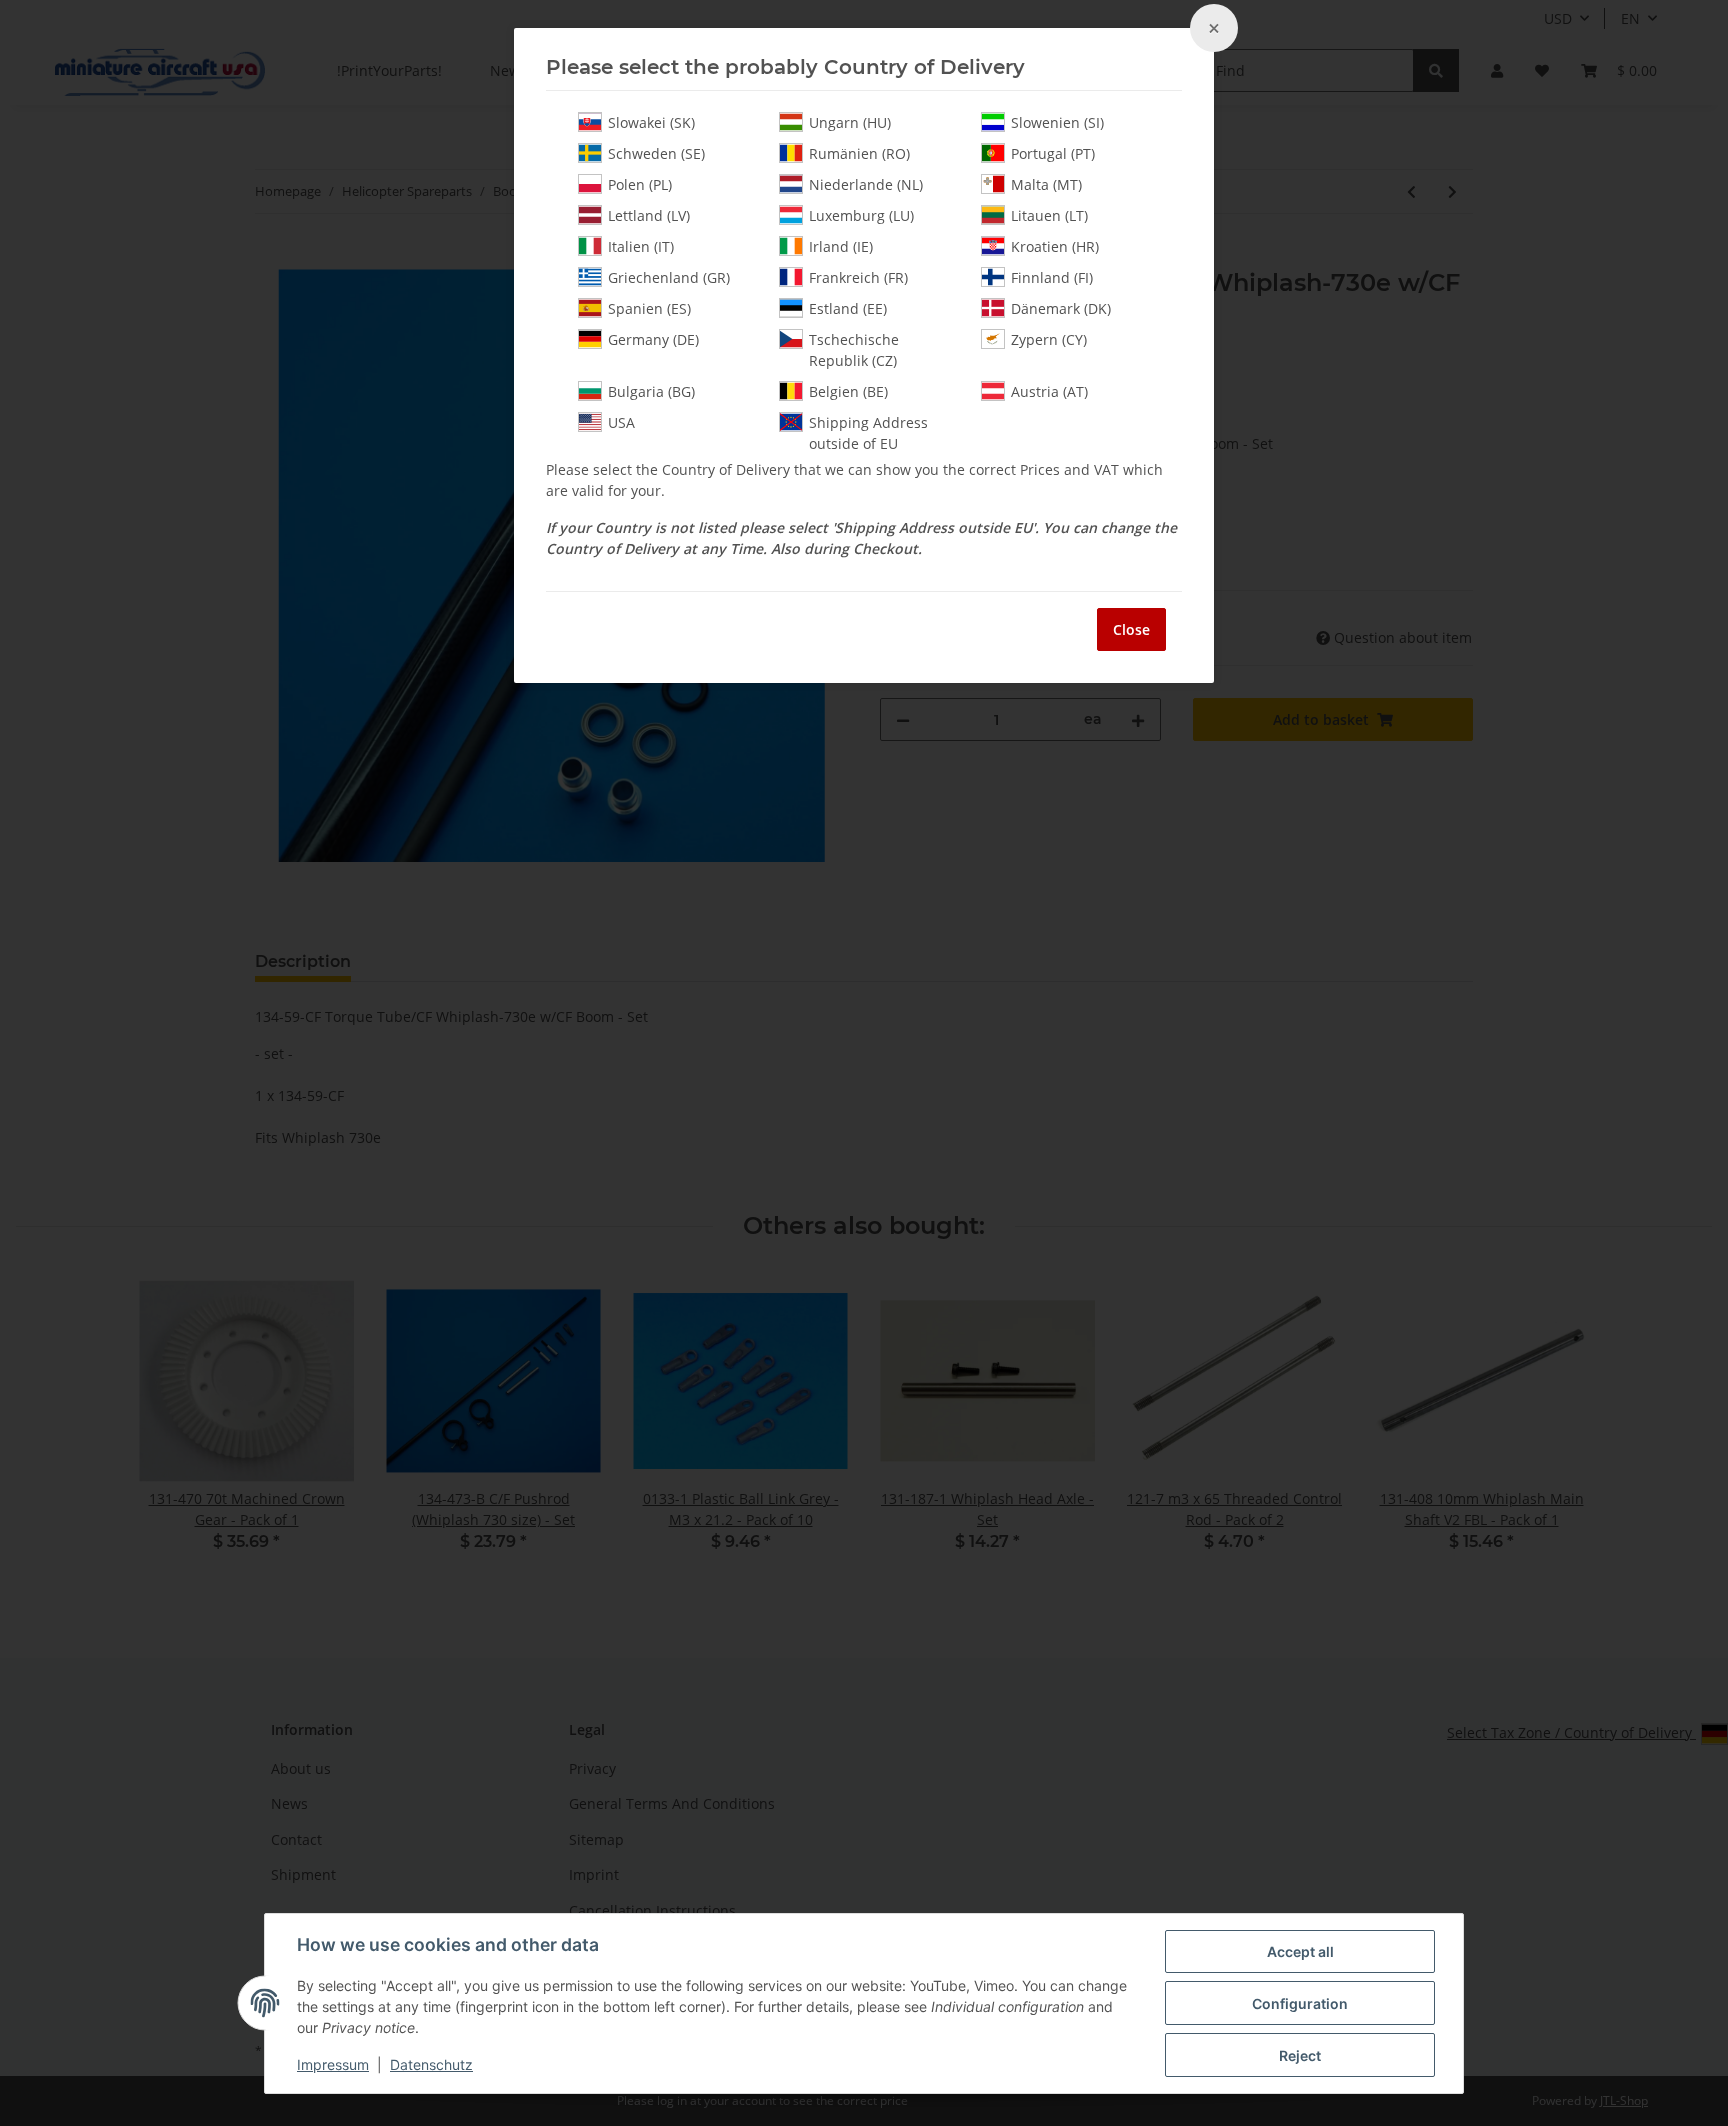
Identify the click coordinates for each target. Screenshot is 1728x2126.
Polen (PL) (640, 184)
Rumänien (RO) (859, 153)
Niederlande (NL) (866, 184)
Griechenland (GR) (669, 277)
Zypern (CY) (1049, 339)
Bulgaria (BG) (651, 391)
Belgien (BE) (848, 391)
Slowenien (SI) (1057, 122)
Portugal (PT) (1053, 153)
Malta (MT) (1046, 184)
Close (1131, 629)
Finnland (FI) (1052, 277)
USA (621, 422)
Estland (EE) (848, 308)
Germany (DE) (653, 339)
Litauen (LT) (1049, 215)
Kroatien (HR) (1055, 246)
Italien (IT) (641, 246)
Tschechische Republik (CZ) (854, 350)
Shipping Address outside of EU (868, 433)
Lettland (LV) (649, 215)
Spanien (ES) (649, 308)
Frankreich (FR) (858, 277)
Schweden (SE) (656, 153)
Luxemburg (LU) (861, 215)
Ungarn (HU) (850, 122)
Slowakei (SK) (651, 122)
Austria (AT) (1049, 391)
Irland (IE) (841, 246)
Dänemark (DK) (1061, 308)
